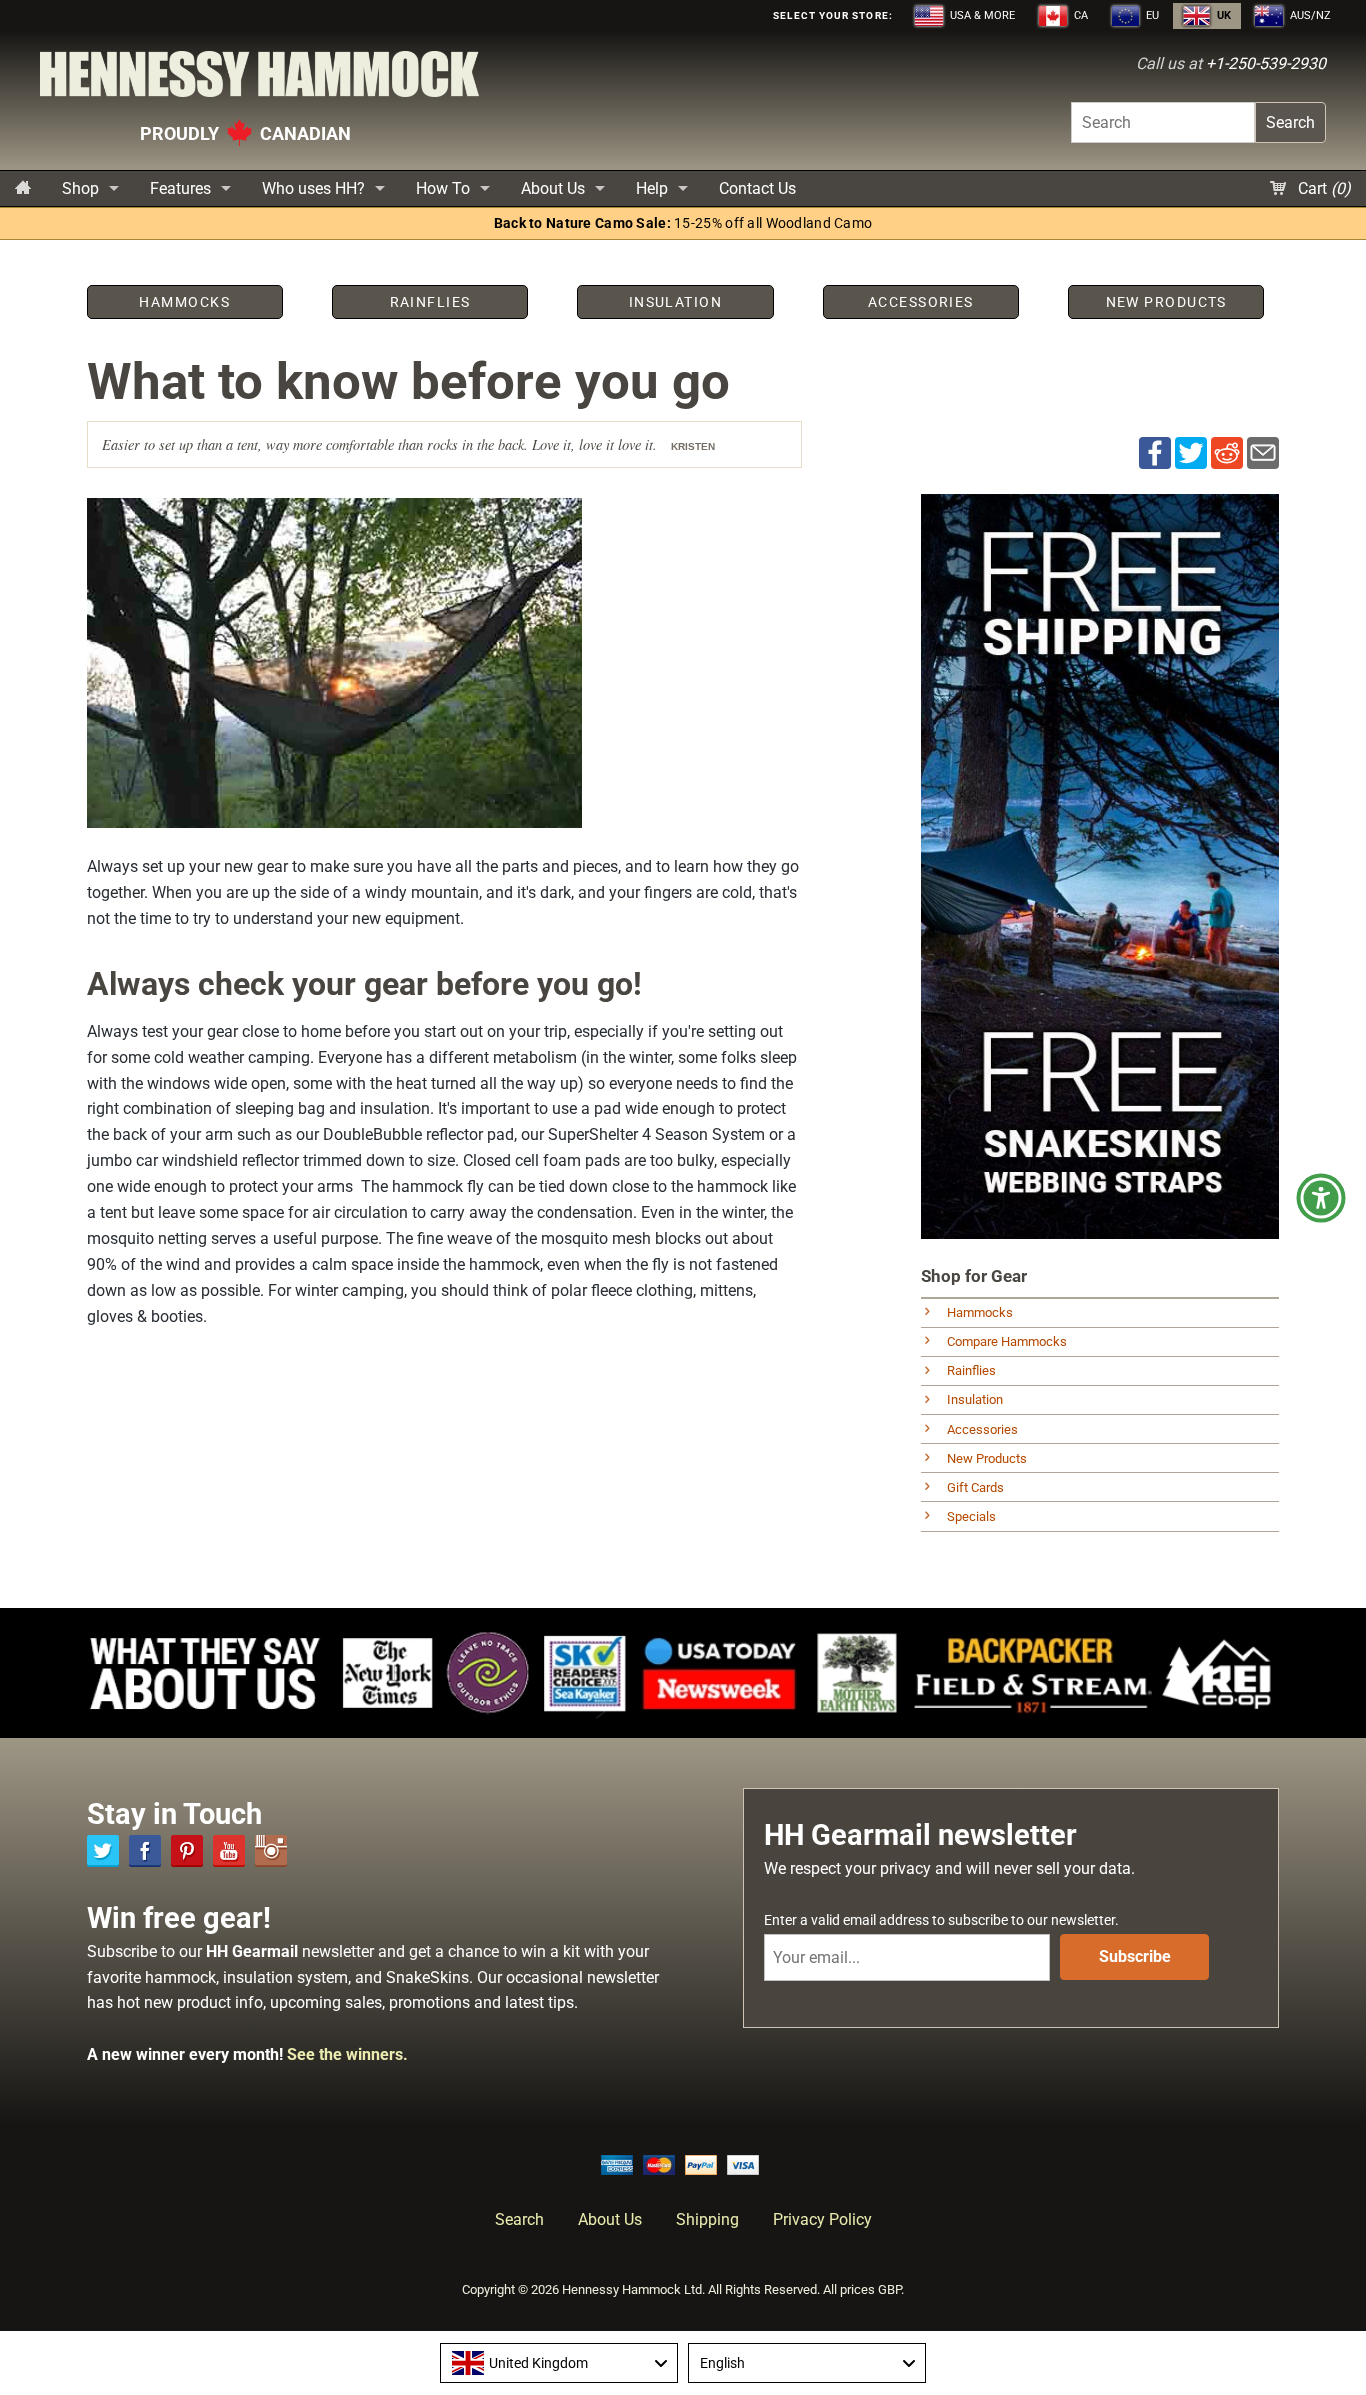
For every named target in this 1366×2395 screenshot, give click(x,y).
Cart (1322, 188)
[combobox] (559, 2363)
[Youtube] (229, 1851)
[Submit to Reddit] (1227, 451)
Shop (80, 188)
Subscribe (1135, 1956)
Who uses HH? (313, 188)
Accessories (982, 1429)
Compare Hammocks (1007, 1341)
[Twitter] (103, 1851)
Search (1290, 122)
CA (1079, 15)
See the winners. (347, 2054)
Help (652, 188)
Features (180, 188)
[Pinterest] (187, 1851)
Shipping (707, 2219)
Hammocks (980, 1312)
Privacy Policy (822, 2219)
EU (1151, 15)
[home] (23, 188)
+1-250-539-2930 (1266, 63)
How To (443, 188)
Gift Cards (975, 1487)
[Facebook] (145, 1851)
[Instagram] (271, 1851)
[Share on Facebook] (1155, 451)
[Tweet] (1191, 451)
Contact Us (757, 188)
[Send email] (1263, 451)
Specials (971, 1516)
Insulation (975, 1399)
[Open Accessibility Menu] (1321, 1198)
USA (981, 15)
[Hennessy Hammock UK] (259, 79)
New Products (987, 1458)
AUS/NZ (1309, 15)
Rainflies (971, 1370)
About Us (553, 188)
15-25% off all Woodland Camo (683, 223)
